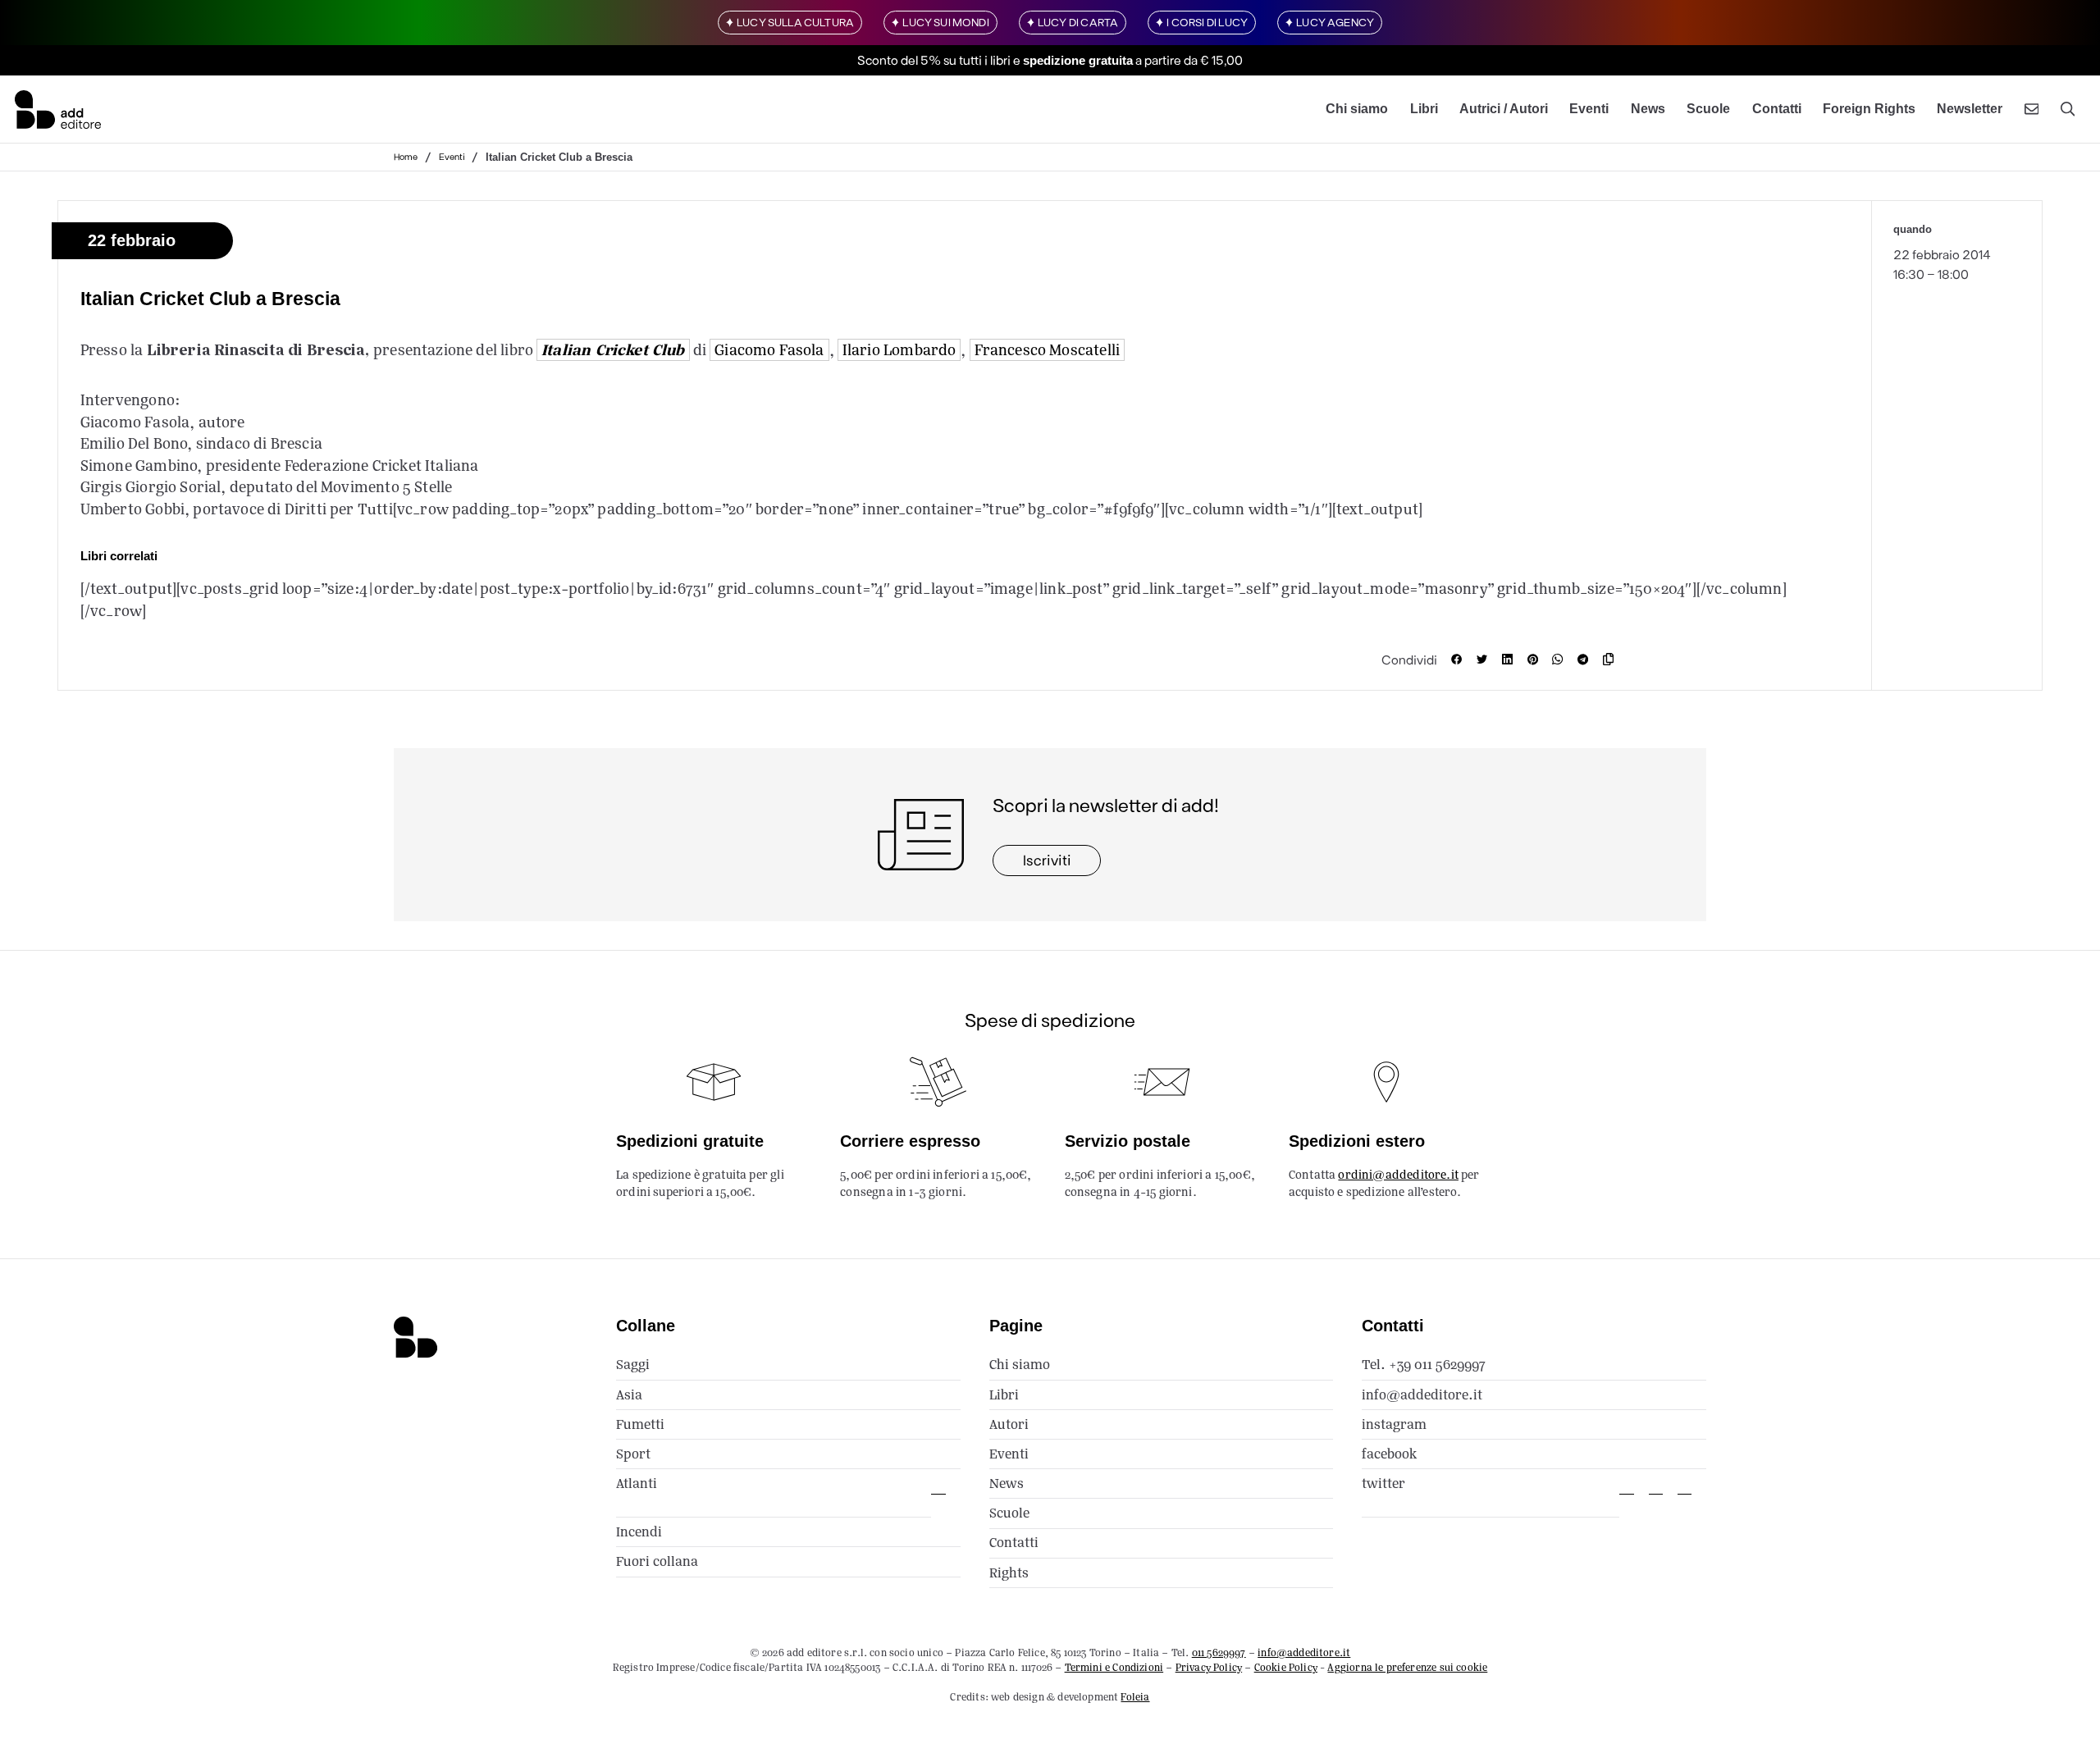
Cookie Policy (1286, 1667)
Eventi (1589, 109)
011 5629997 (1219, 1652)
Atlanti (637, 1484)
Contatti (1777, 109)
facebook (1389, 1454)
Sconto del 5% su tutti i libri (934, 60)
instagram (1394, 1424)
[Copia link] (1612, 659)
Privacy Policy (1209, 1667)
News (1648, 109)
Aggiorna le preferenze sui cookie (1407, 1667)
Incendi (639, 1532)
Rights (1009, 1573)
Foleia (1135, 1697)
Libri (1424, 109)
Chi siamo (1357, 109)
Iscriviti (1047, 860)
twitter (1383, 1484)
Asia (629, 1395)
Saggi (633, 1365)
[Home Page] (58, 109)
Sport (633, 1454)
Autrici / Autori (1504, 109)
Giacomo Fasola (769, 350)
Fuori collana (657, 1561)
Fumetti (640, 1424)
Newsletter (1970, 109)
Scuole (1708, 109)
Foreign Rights (1869, 109)
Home (406, 156)
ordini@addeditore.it (1398, 1175)
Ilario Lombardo (899, 350)
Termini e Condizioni (1114, 1667)
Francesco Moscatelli (1048, 350)
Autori (1009, 1424)
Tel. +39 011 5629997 (1424, 1365)
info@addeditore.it (1422, 1395)
